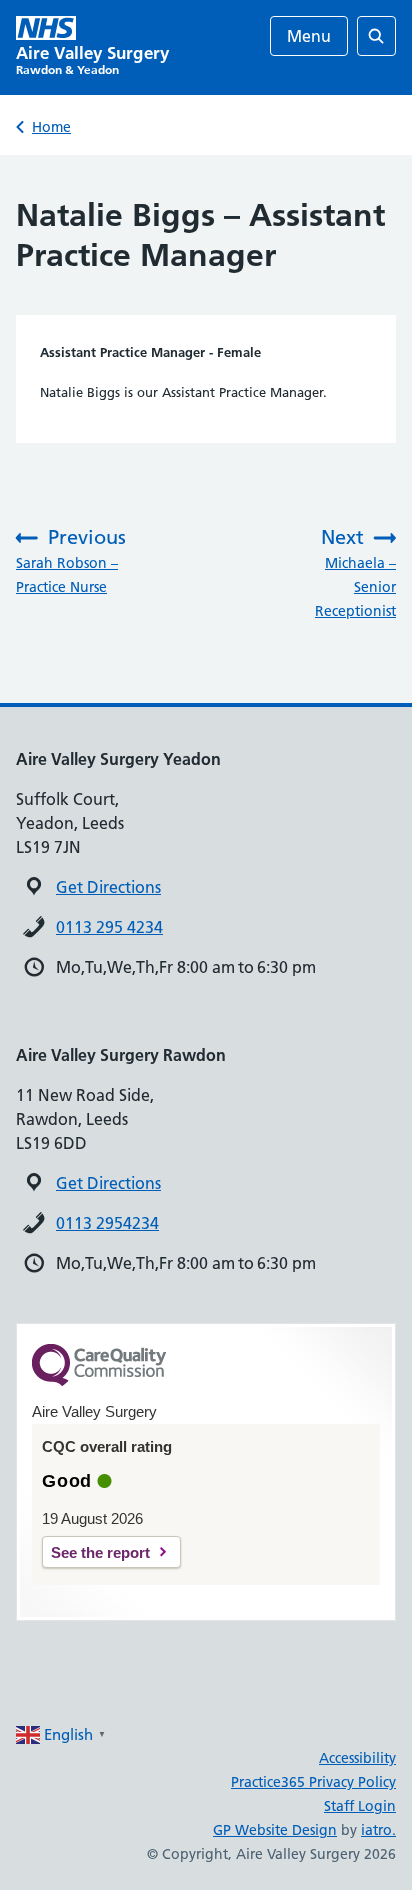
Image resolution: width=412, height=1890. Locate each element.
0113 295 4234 (109, 927)
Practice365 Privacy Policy (313, 1782)
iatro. (378, 1830)
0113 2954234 (107, 1223)
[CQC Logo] (99, 1381)
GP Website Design (275, 1830)
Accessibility (357, 1758)
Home (51, 127)
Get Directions (108, 887)
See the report (100, 1552)
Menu (309, 36)
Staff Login (360, 1806)
